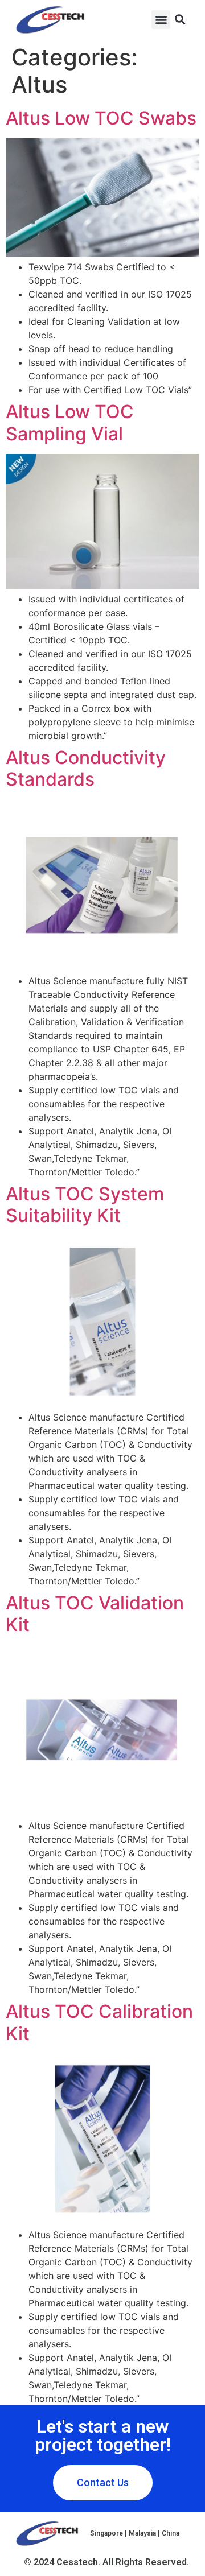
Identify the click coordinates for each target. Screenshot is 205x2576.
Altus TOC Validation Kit (95, 1614)
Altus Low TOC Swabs (101, 118)
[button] (161, 20)
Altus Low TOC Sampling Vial (70, 422)
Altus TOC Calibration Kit (99, 2022)
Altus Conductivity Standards (86, 768)
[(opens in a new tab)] (102, 967)
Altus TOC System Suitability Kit (85, 1205)
